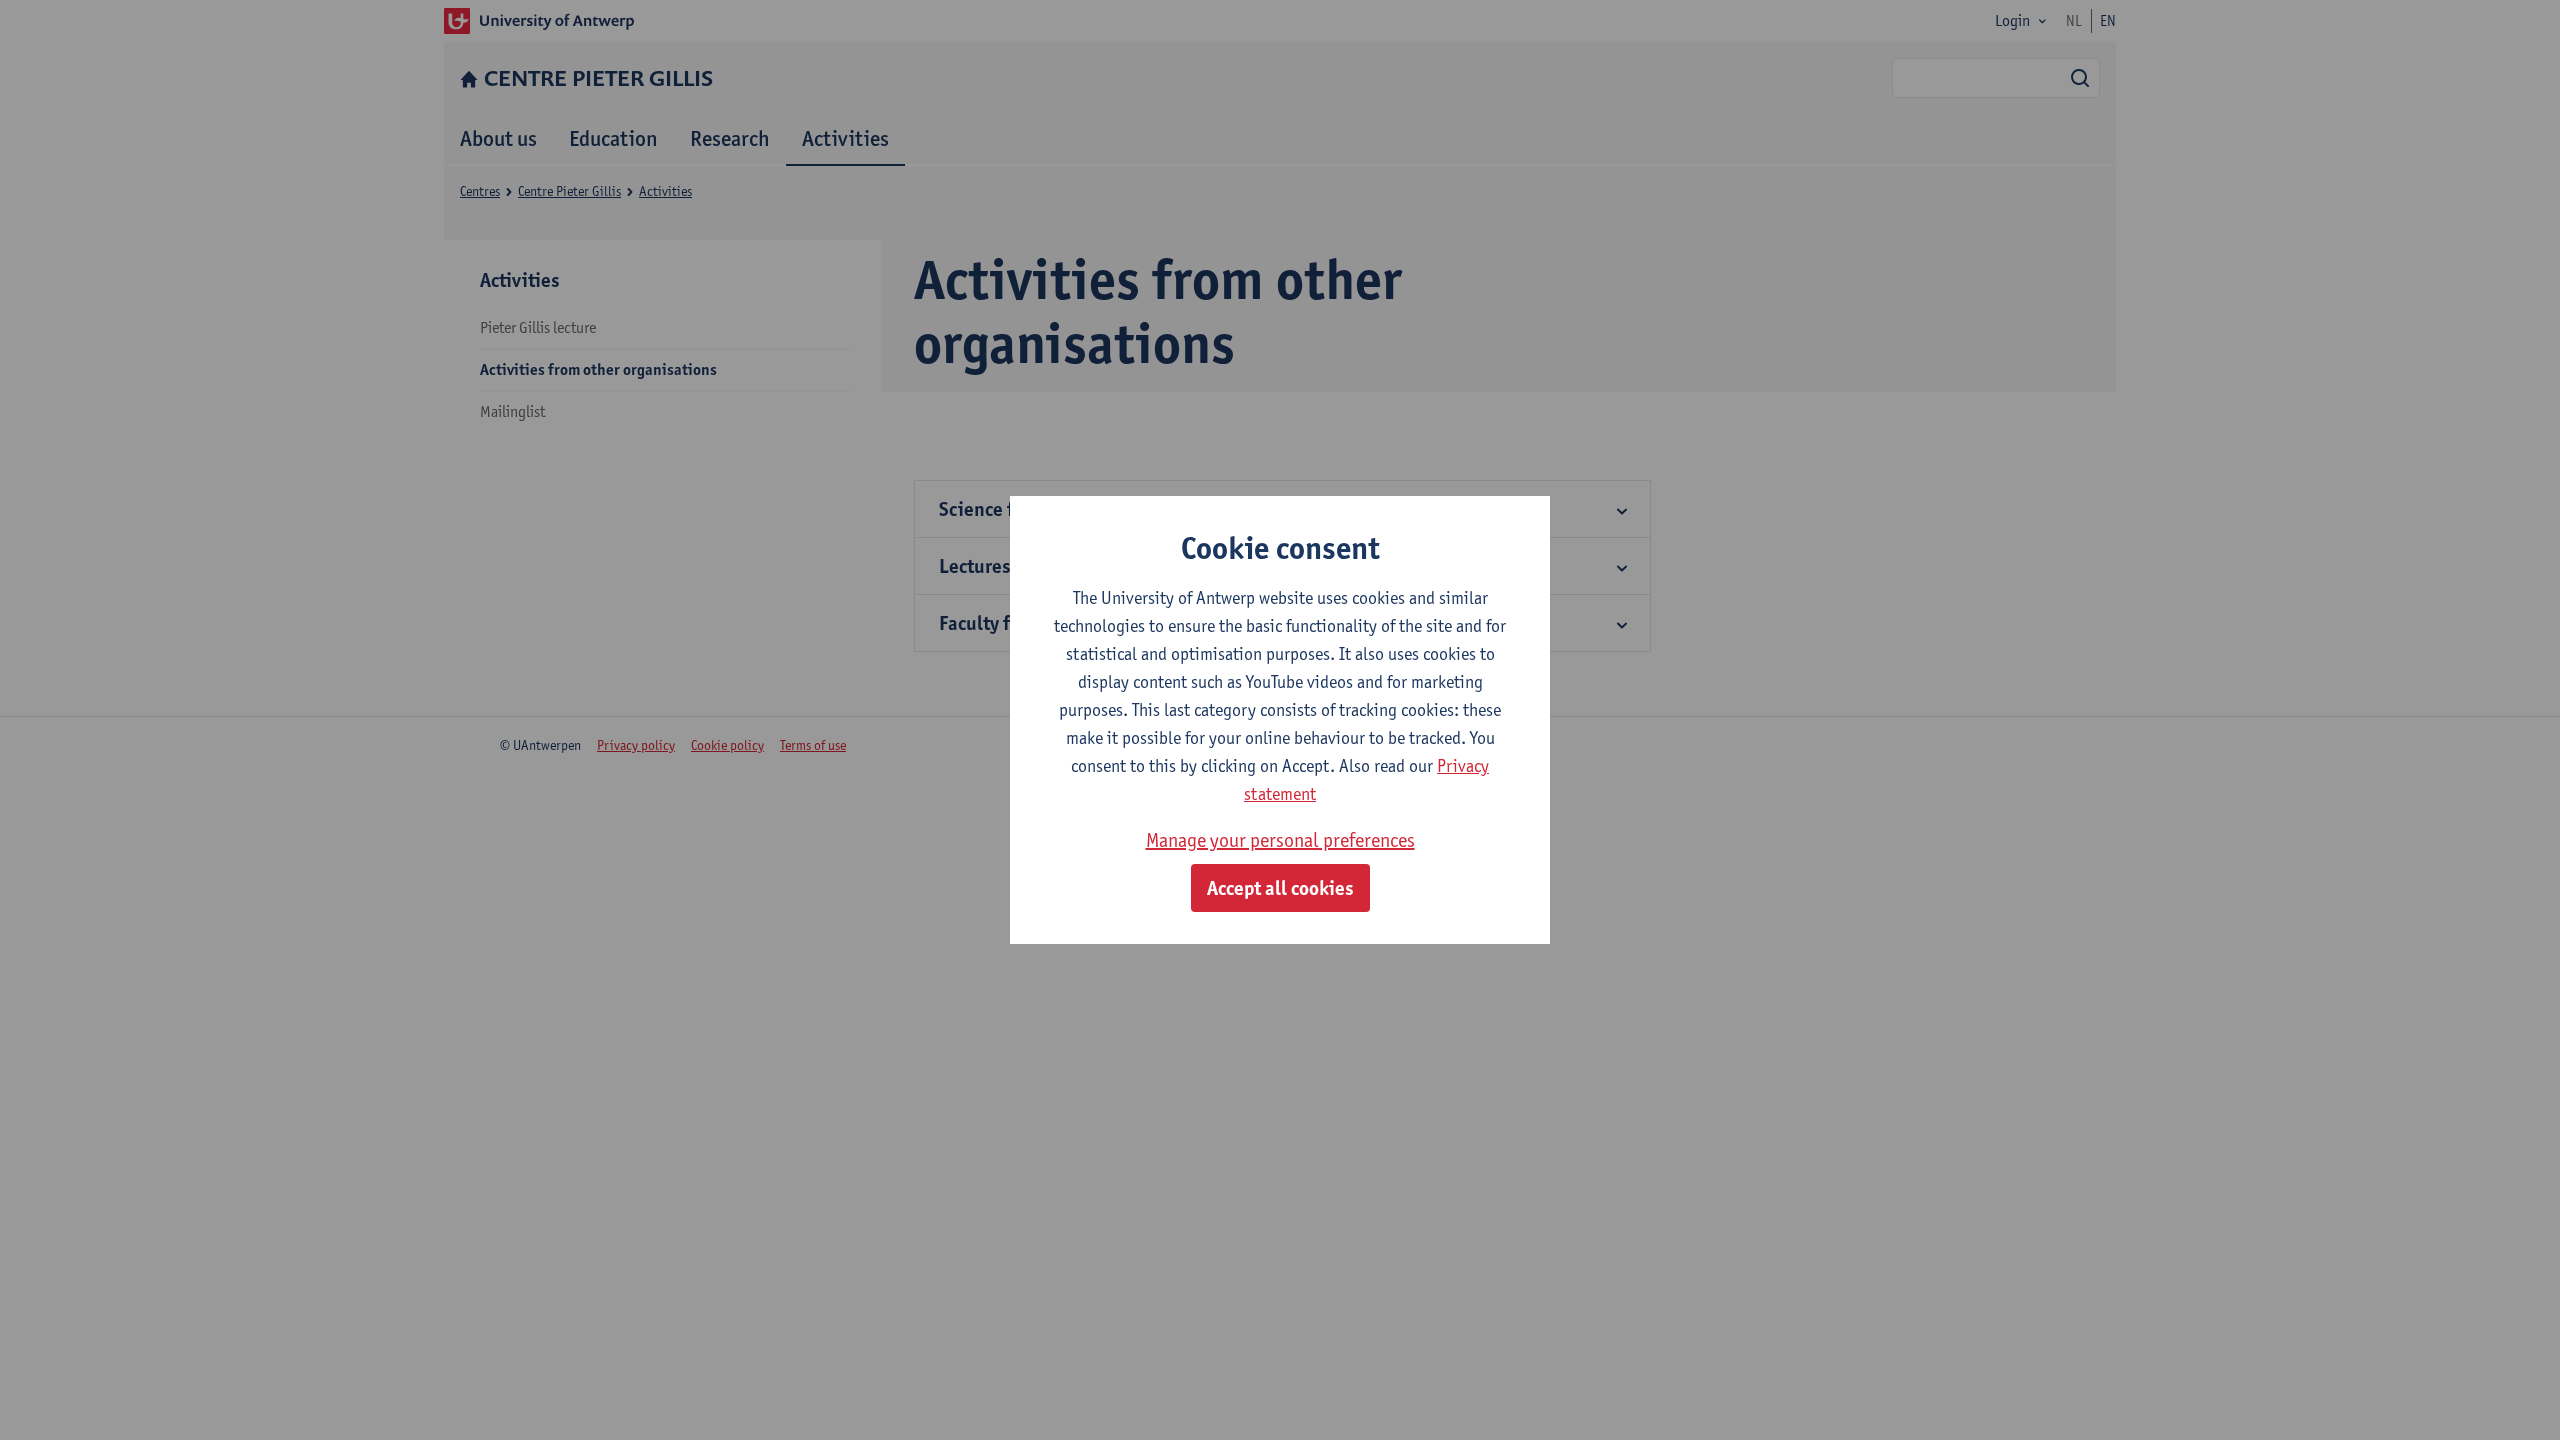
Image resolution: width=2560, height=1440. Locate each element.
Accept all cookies (1280, 888)
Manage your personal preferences (1280, 840)
